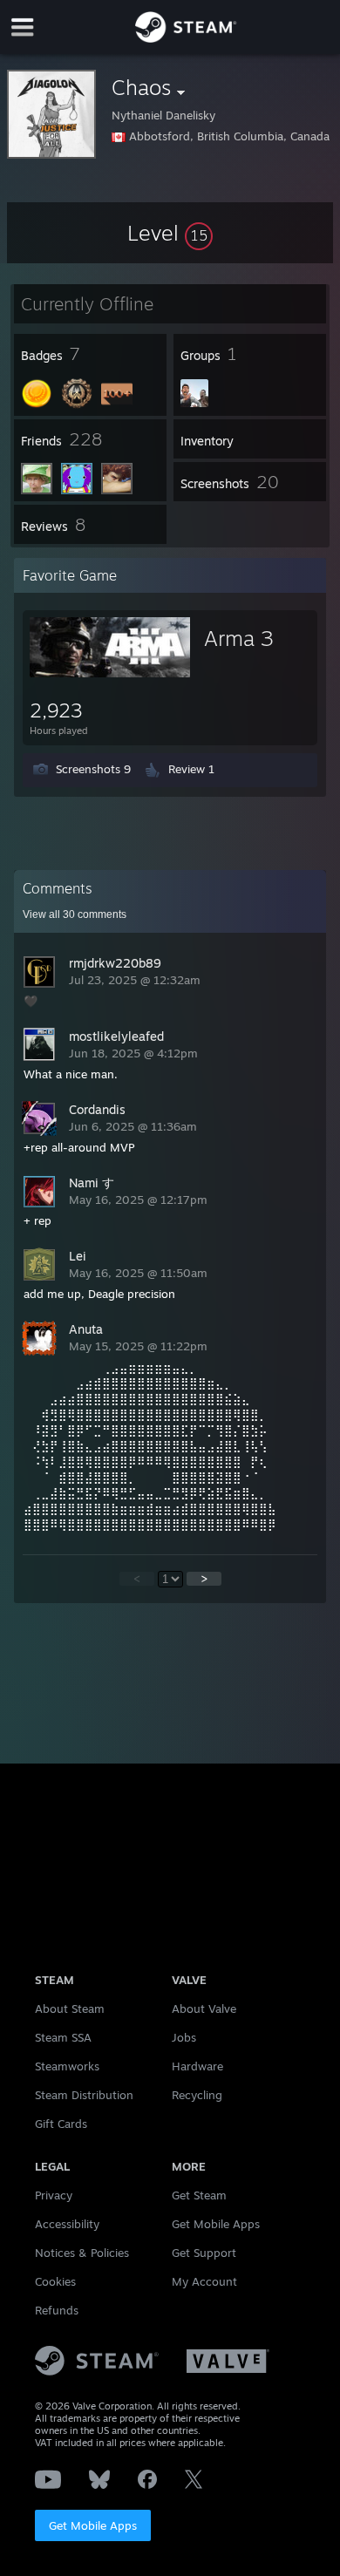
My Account (204, 2281)
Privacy (54, 2195)
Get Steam (199, 2195)
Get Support (204, 2253)
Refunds (57, 2310)
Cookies (55, 2281)
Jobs (184, 2037)
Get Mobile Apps (93, 2525)
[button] (170, 233)
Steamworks (67, 2066)
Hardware (197, 2066)
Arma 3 (239, 638)
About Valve (204, 2008)
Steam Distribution (84, 2095)
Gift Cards (61, 2124)
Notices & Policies (82, 2253)
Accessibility (67, 2224)
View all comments (75, 914)
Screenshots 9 (93, 769)
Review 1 (191, 769)
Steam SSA (63, 2037)
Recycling (197, 2095)
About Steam (70, 2008)
